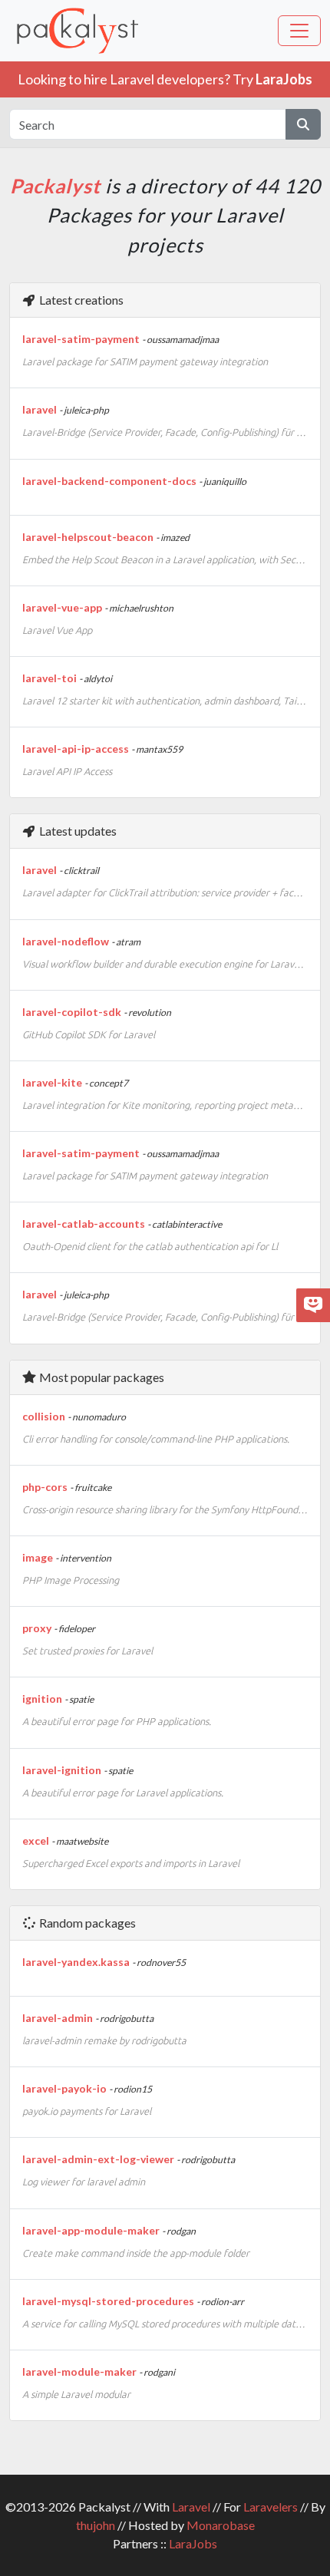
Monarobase (221, 2525)
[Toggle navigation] (299, 31)
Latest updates (77, 831)
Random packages (86, 1923)
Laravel (191, 2507)
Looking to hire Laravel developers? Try (165, 79)
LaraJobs (193, 2543)
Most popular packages (101, 1377)
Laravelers (271, 2507)
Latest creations (80, 300)
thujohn (96, 2525)
